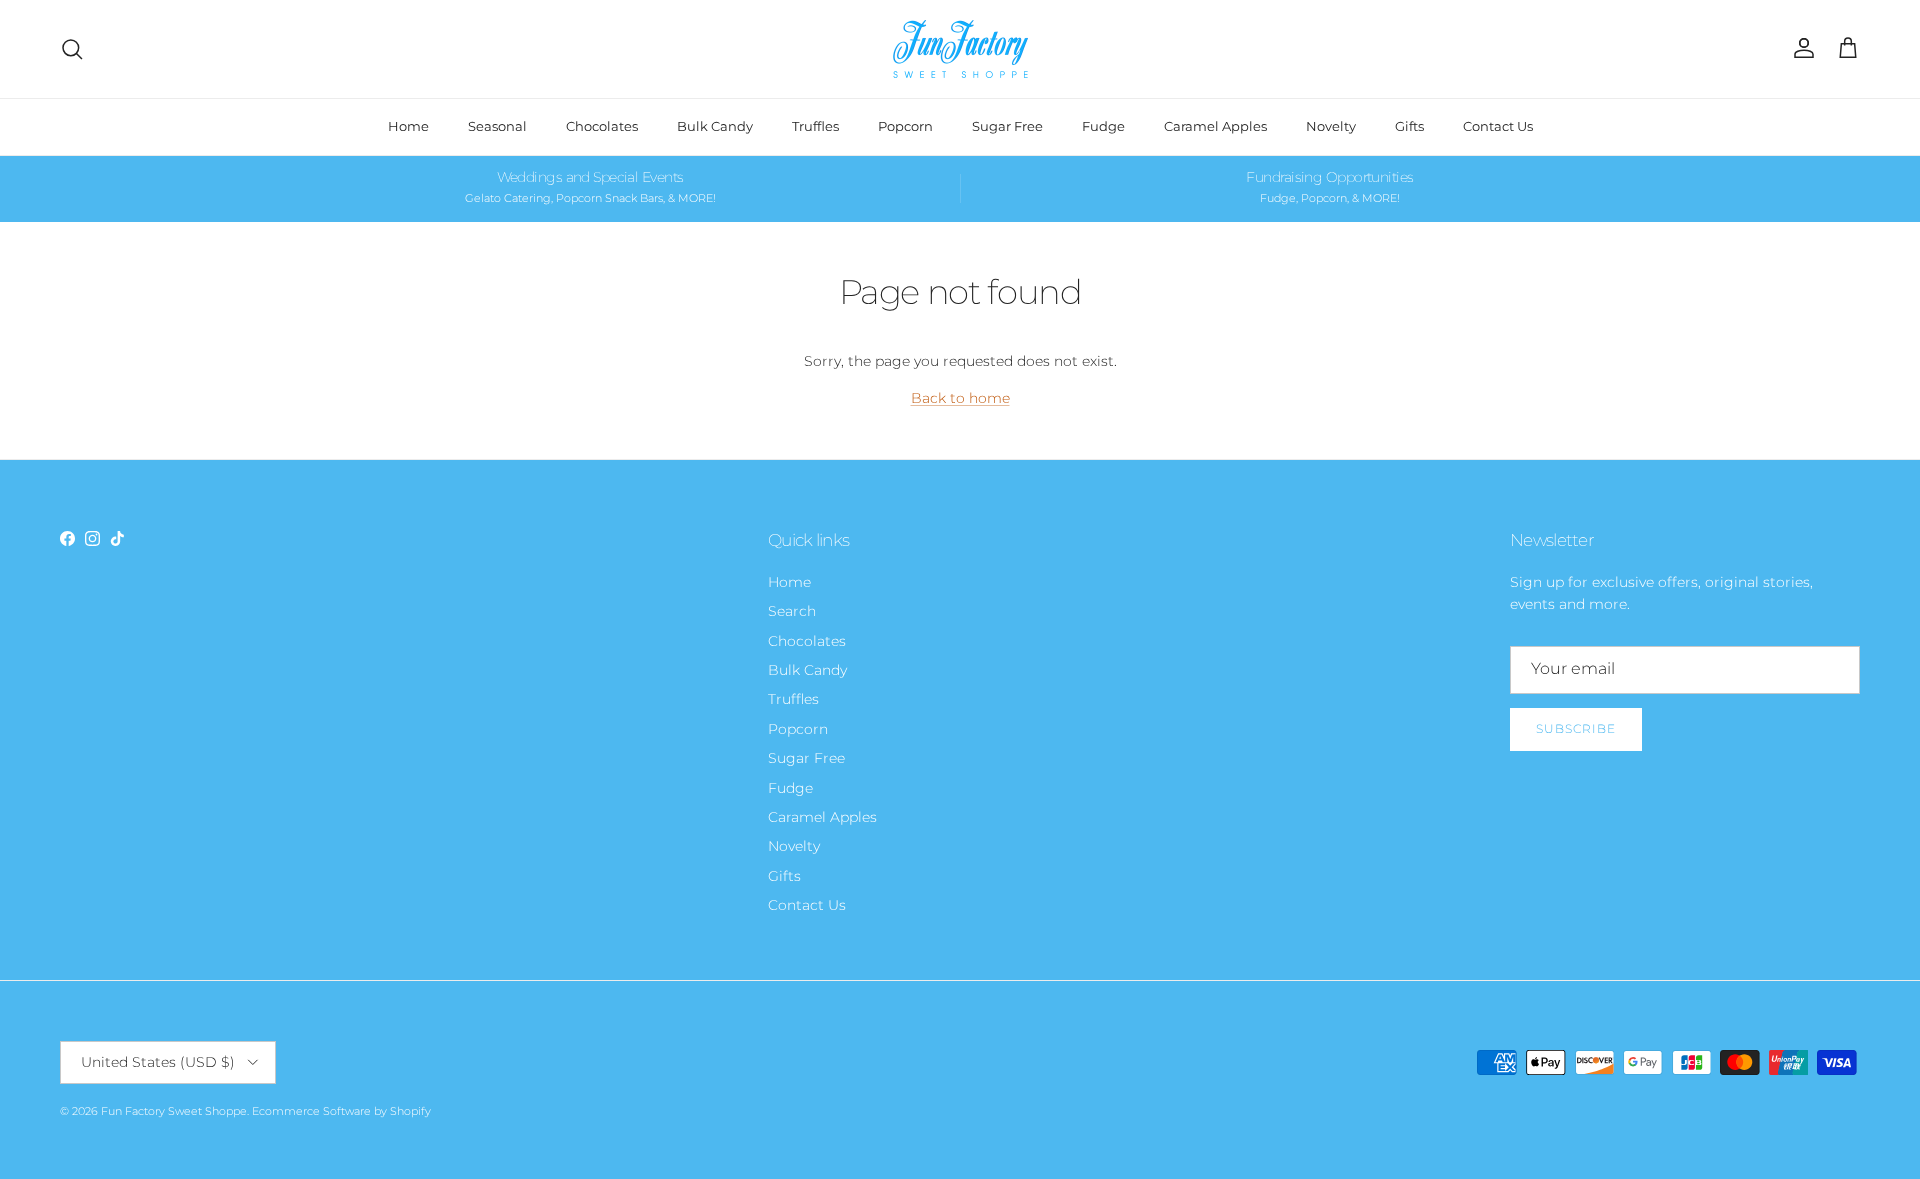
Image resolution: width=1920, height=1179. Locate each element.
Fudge (1103, 126)
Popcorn (905, 126)
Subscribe (1576, 728)
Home (408, 126)
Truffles (815, 126)
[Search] (72, 49)
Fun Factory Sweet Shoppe (174, 1111)
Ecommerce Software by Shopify (341, 1111)
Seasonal (497, 126)
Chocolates (602, 126)
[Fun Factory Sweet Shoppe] (960, 49)
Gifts (1409, 126)
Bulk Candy (715, 126)
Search (792, 611)
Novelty (1331, 126)
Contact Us (1498, 126)
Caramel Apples (1215, 126)
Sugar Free (1007, 126)
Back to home (960, 398)
